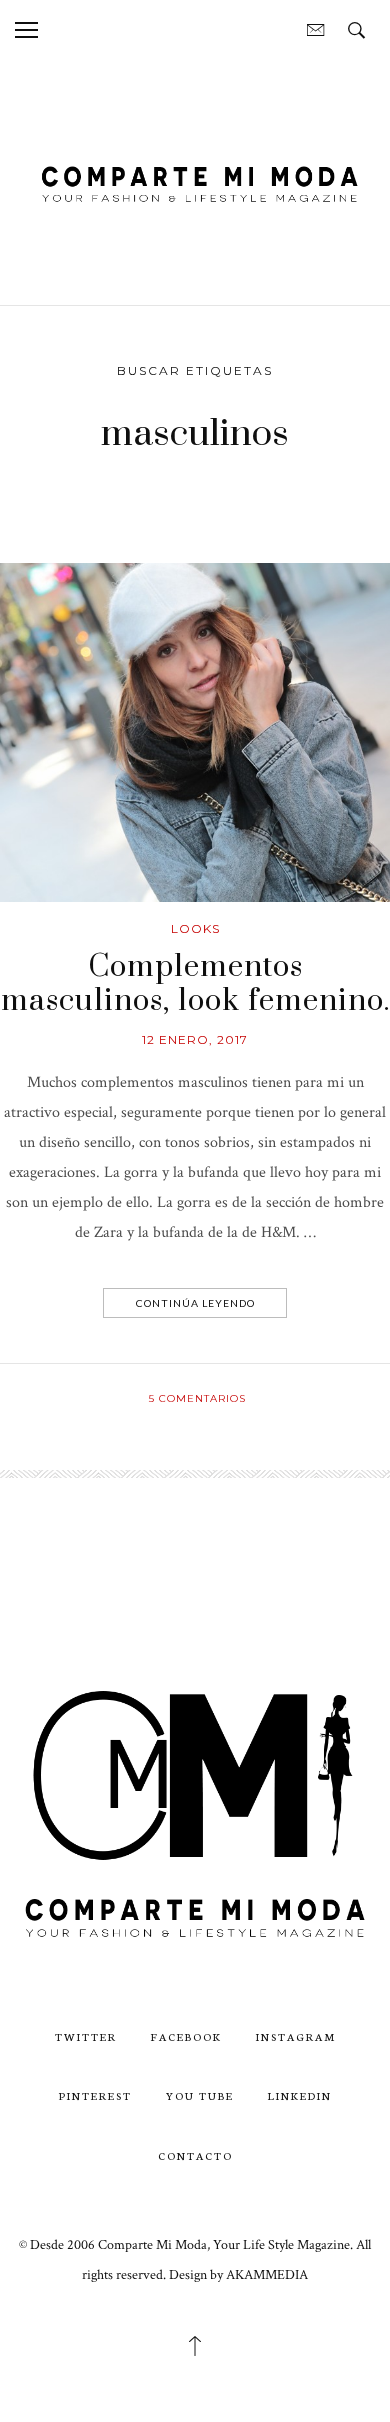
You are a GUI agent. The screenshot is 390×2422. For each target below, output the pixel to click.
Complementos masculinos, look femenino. (195, 984)
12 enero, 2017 (195, 1039)
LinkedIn (300, 2095)
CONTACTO (195, 2155)
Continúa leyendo (195, 1303)
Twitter (86, 2036)
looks (195, 928)
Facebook (186, 2036)
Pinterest (95, 2095)
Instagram (296, 2036)
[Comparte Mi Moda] (195, 181)
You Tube (200, 2095)
